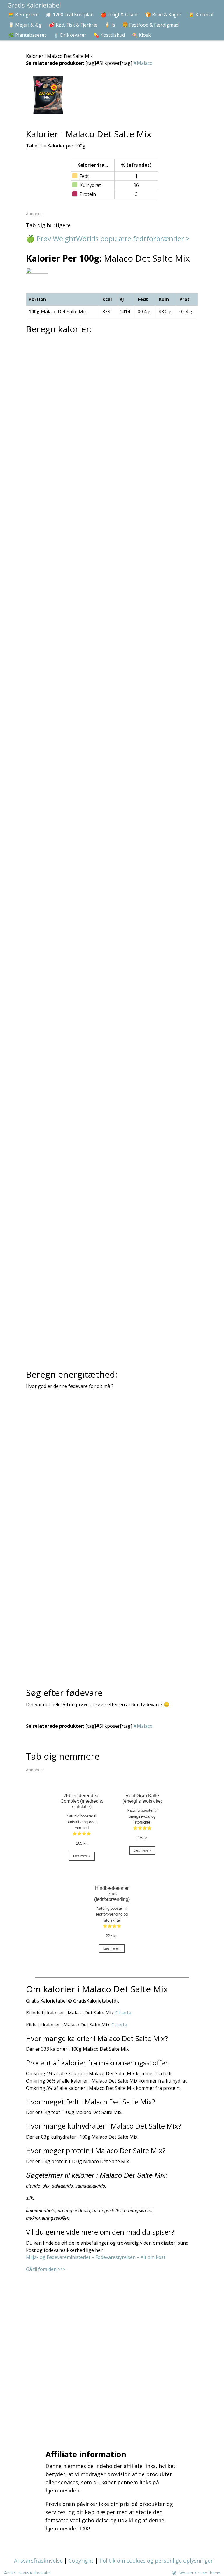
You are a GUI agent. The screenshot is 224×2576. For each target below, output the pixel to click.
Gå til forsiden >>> (46, 2269)
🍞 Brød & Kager (163, 15)
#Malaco (143, 63)
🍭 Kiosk (141, 35)
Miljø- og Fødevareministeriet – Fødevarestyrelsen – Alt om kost (96, 2257)
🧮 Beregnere (23, 15)
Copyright (81, 2561)
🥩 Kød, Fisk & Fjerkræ (73, 25)
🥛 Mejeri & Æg (25, 25)
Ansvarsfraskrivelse (38, 2561)
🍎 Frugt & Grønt (119, 15)
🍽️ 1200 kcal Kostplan (70, 15)
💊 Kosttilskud (109, 35)
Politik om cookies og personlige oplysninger (156, 2561)
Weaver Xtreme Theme (200, 2573)
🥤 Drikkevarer (70, 35)
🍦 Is (110, 25)
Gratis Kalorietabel (35, 2573)
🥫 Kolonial (201, 15)
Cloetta (123, 2013)
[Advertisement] (113, 2353)
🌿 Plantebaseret (27, 35)
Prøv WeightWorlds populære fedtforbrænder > (113, 238)
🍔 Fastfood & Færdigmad (150, 25)
